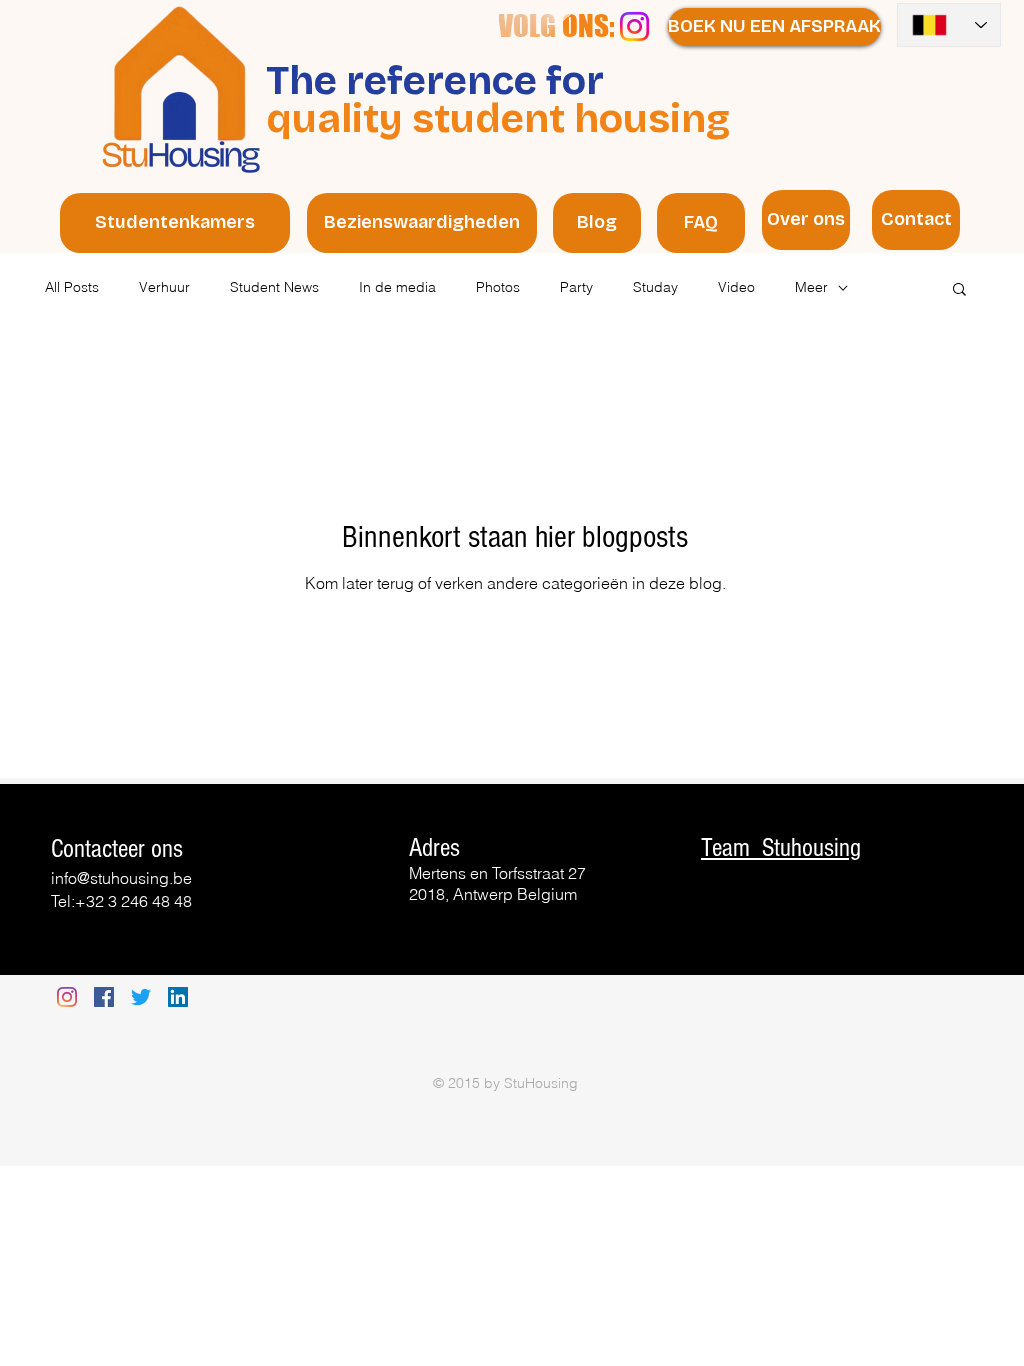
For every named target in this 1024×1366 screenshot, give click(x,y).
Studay (655, 287)
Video (736, 287)
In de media (397, 287)
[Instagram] (634, 26)
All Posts (72, 287)
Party (576, 287)
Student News (274, 287)
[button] (959, 290)
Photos (498, 287)
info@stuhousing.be (121, 878)
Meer (811, 287)
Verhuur (164, 287)
